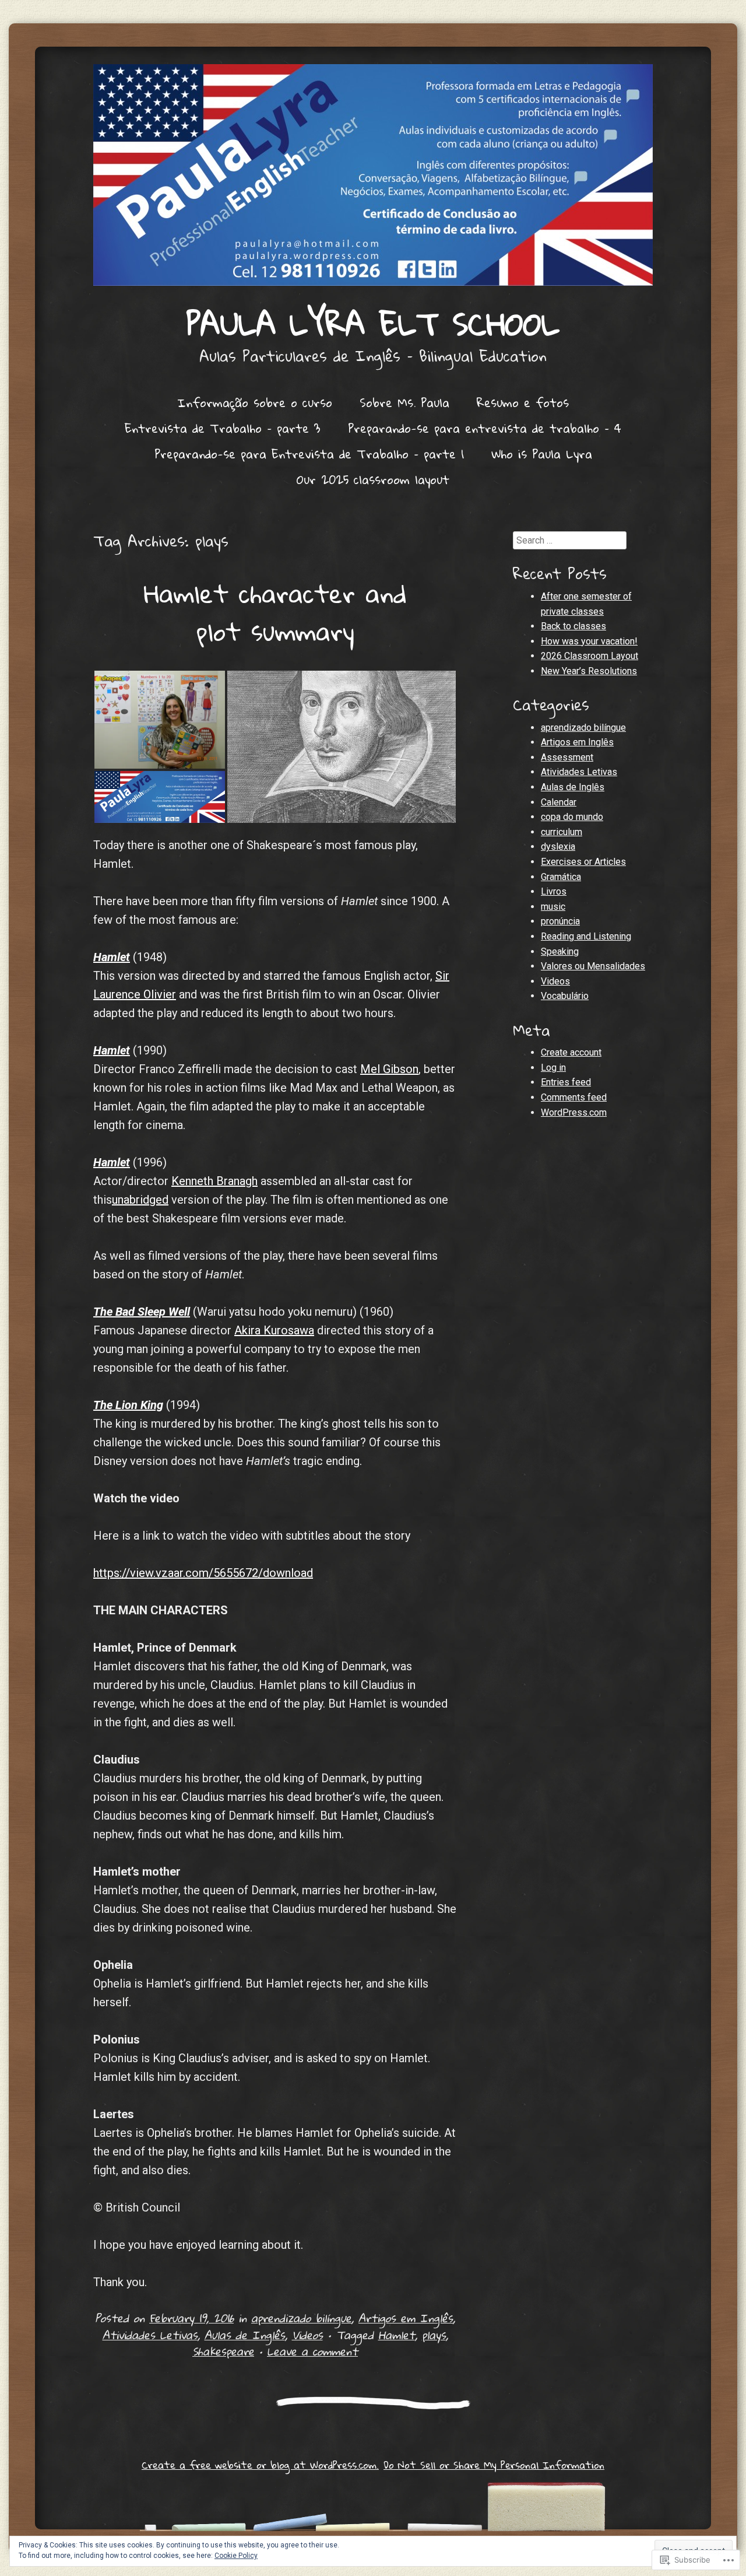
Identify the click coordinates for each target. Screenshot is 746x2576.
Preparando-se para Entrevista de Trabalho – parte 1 (309, 454)
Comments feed (574, 1097)
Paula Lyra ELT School (373, 323)
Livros (554, 891)
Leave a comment (312, 2351)
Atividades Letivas (150, 2335)
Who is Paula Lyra (542, 454)
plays (434, 2335)
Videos (307, 2335)
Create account (571, 1052)
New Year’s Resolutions (589, 671)
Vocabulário (565, 996)
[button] (160, 720)
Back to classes (573, 626)
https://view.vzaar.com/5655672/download (203, 1573)
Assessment (567, 757)
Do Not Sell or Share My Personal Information (494, 2465)
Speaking (560, 951)
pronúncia (560, 921)
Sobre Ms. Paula (404, 402)
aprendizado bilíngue (301, 2318)
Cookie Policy (236, 2556)
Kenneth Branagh (214, 1181)
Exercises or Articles (583, 862)
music (553, 907)
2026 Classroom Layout (590, 656)
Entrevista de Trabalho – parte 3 (223, 428)
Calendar (559, 802)
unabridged (140, 1200)
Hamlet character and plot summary (275, 612)
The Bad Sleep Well (142, 1312)
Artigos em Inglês (406, 2318)
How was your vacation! (589, 641)
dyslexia (558, 847)
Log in (553, 1068)
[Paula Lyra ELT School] (373, 175)
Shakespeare (223, 2351)
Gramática (561, 877)
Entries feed (566, 1082)
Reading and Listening (586, 936)
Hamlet (112, 957)
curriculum (562, 832)
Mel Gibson (389, 1069)
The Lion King (128, 1405)
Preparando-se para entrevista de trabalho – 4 (485, 428)
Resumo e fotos (523, 402)
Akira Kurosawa (274, 1330)
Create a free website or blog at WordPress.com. (260, 2465)
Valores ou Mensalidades (593, 966)
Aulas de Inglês (245, 2335)
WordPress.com (574, 1112)
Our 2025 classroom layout (373, 479)
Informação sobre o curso (255, 402)
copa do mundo (572, 817)
